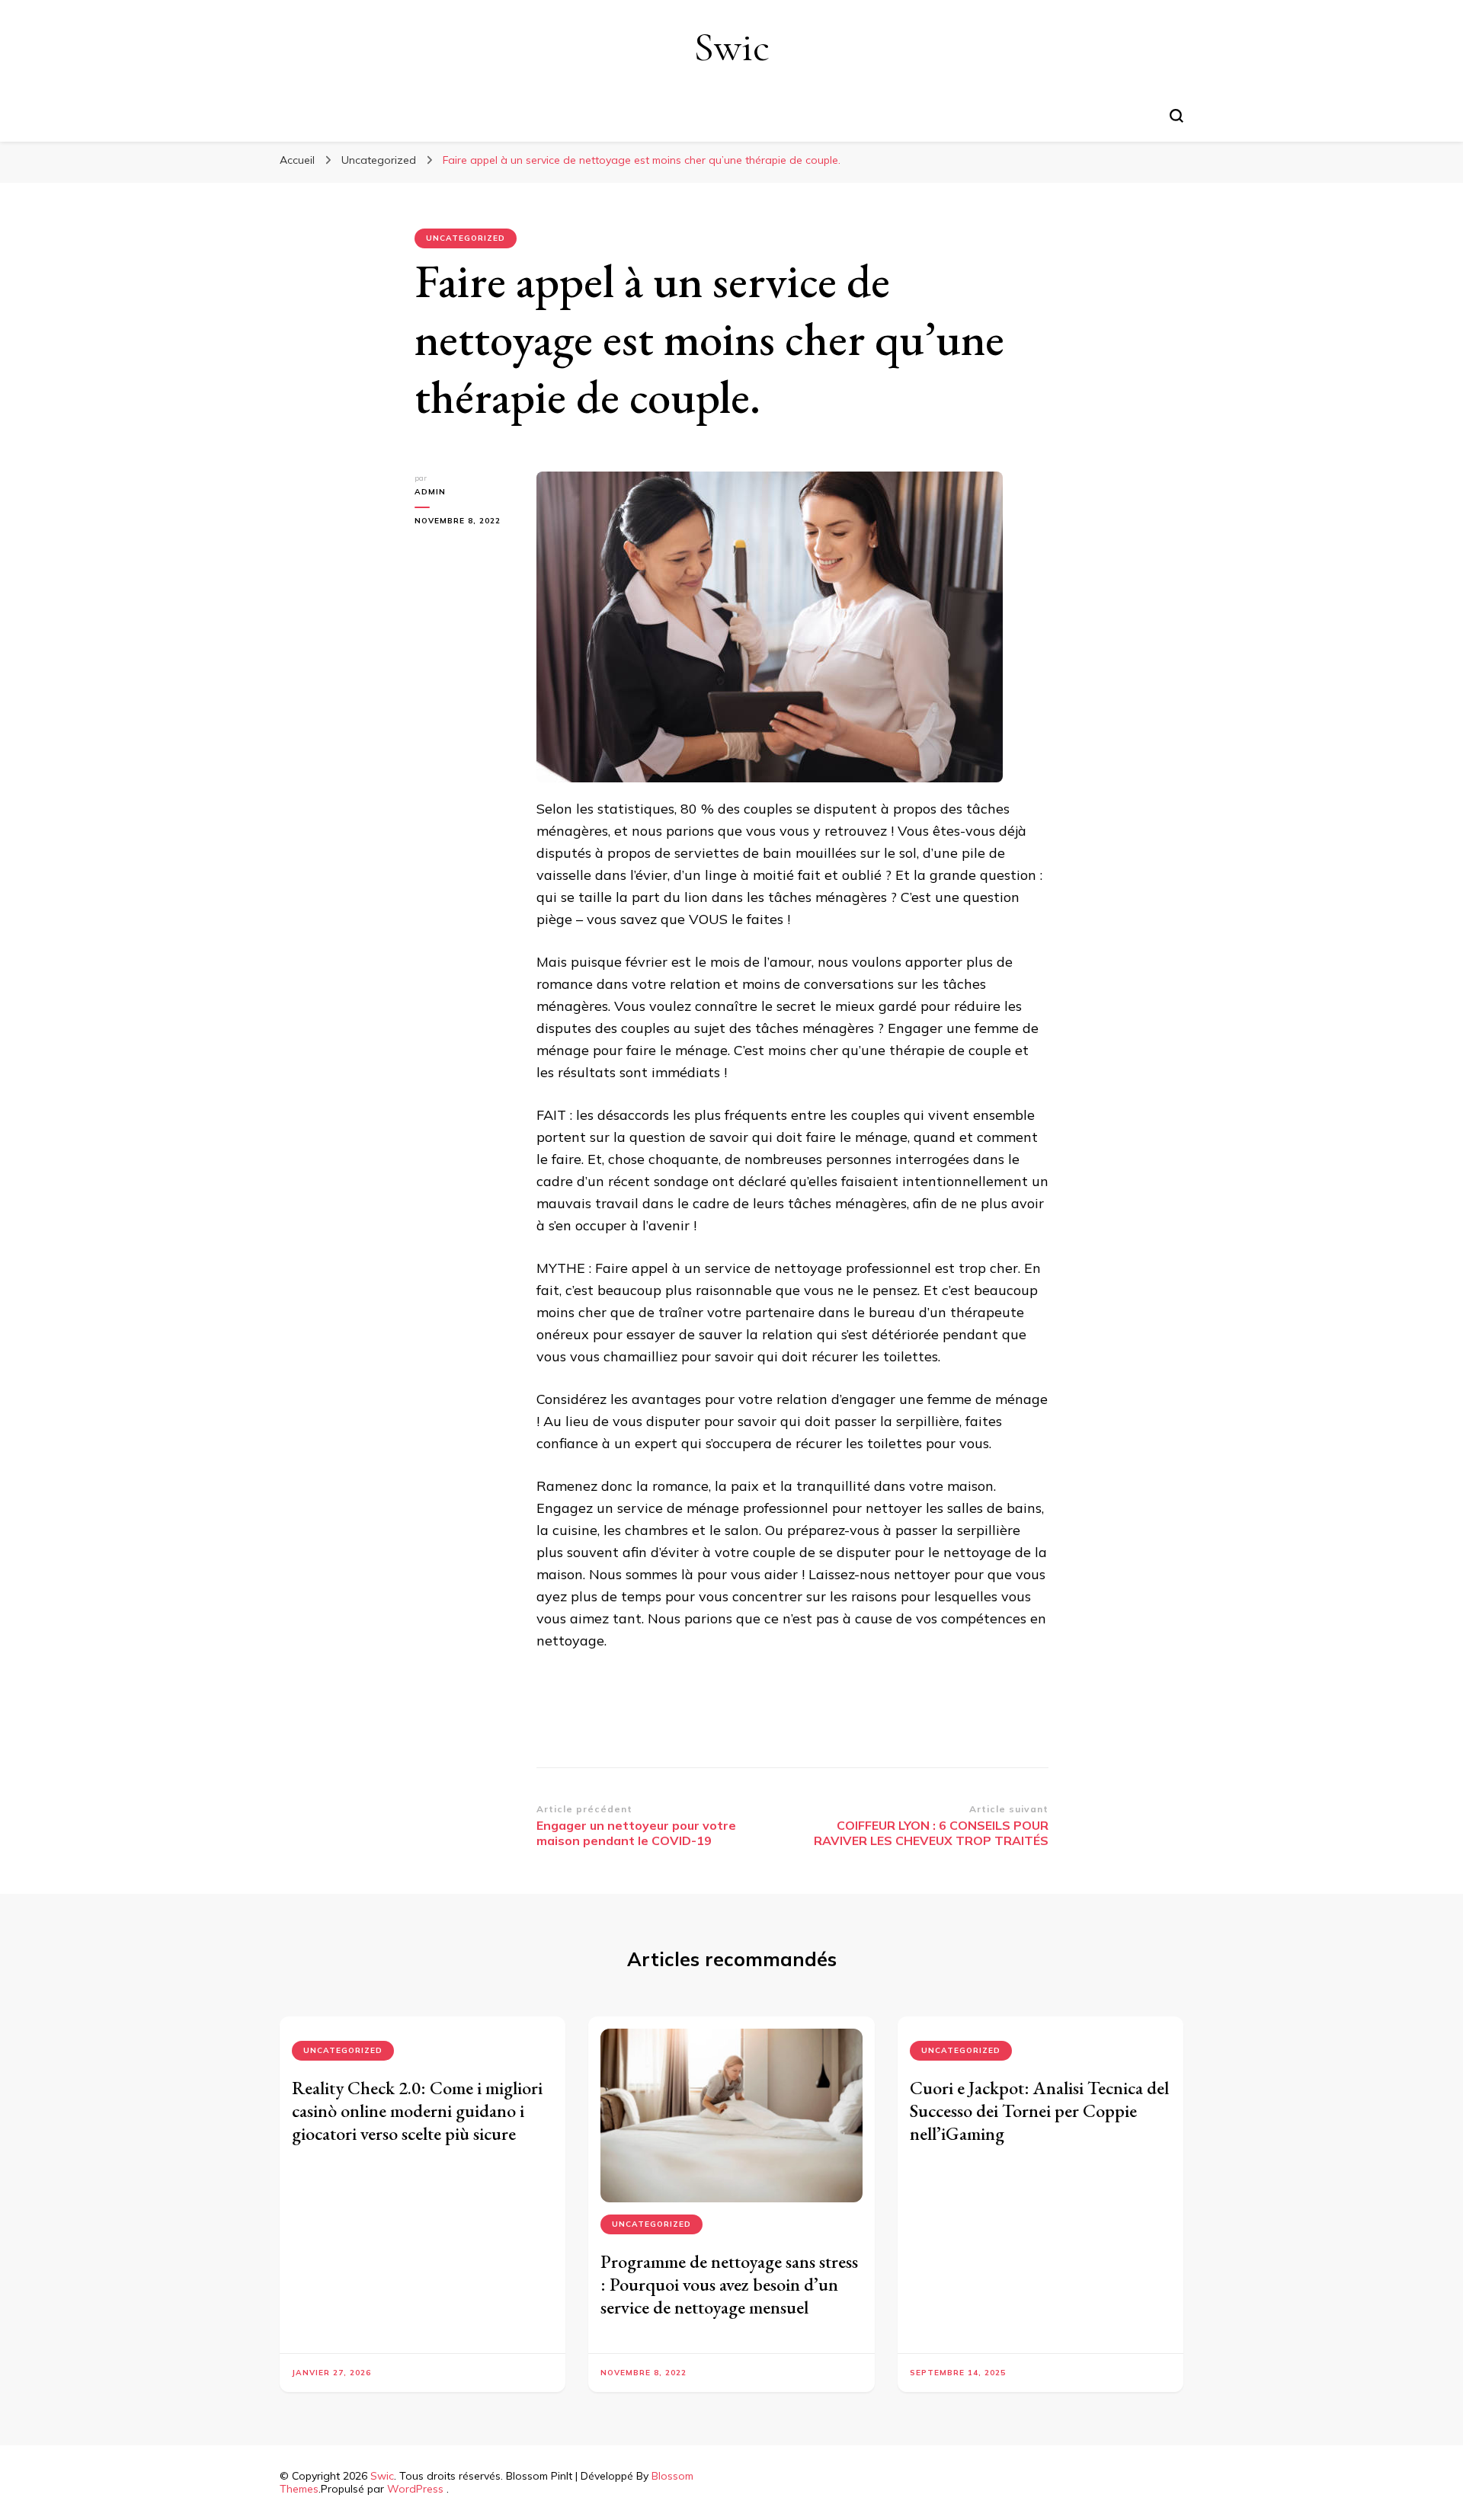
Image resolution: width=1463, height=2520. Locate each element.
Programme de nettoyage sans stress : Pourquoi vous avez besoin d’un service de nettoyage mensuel (729, 2284)
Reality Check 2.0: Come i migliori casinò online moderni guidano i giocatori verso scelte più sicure (417, 2111)
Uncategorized (466, 238)
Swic (731, 47)
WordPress (415, 2489)
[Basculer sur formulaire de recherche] (1176, 116)
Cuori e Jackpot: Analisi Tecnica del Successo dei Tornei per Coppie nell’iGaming (1039, 2111)
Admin (430, 492)
